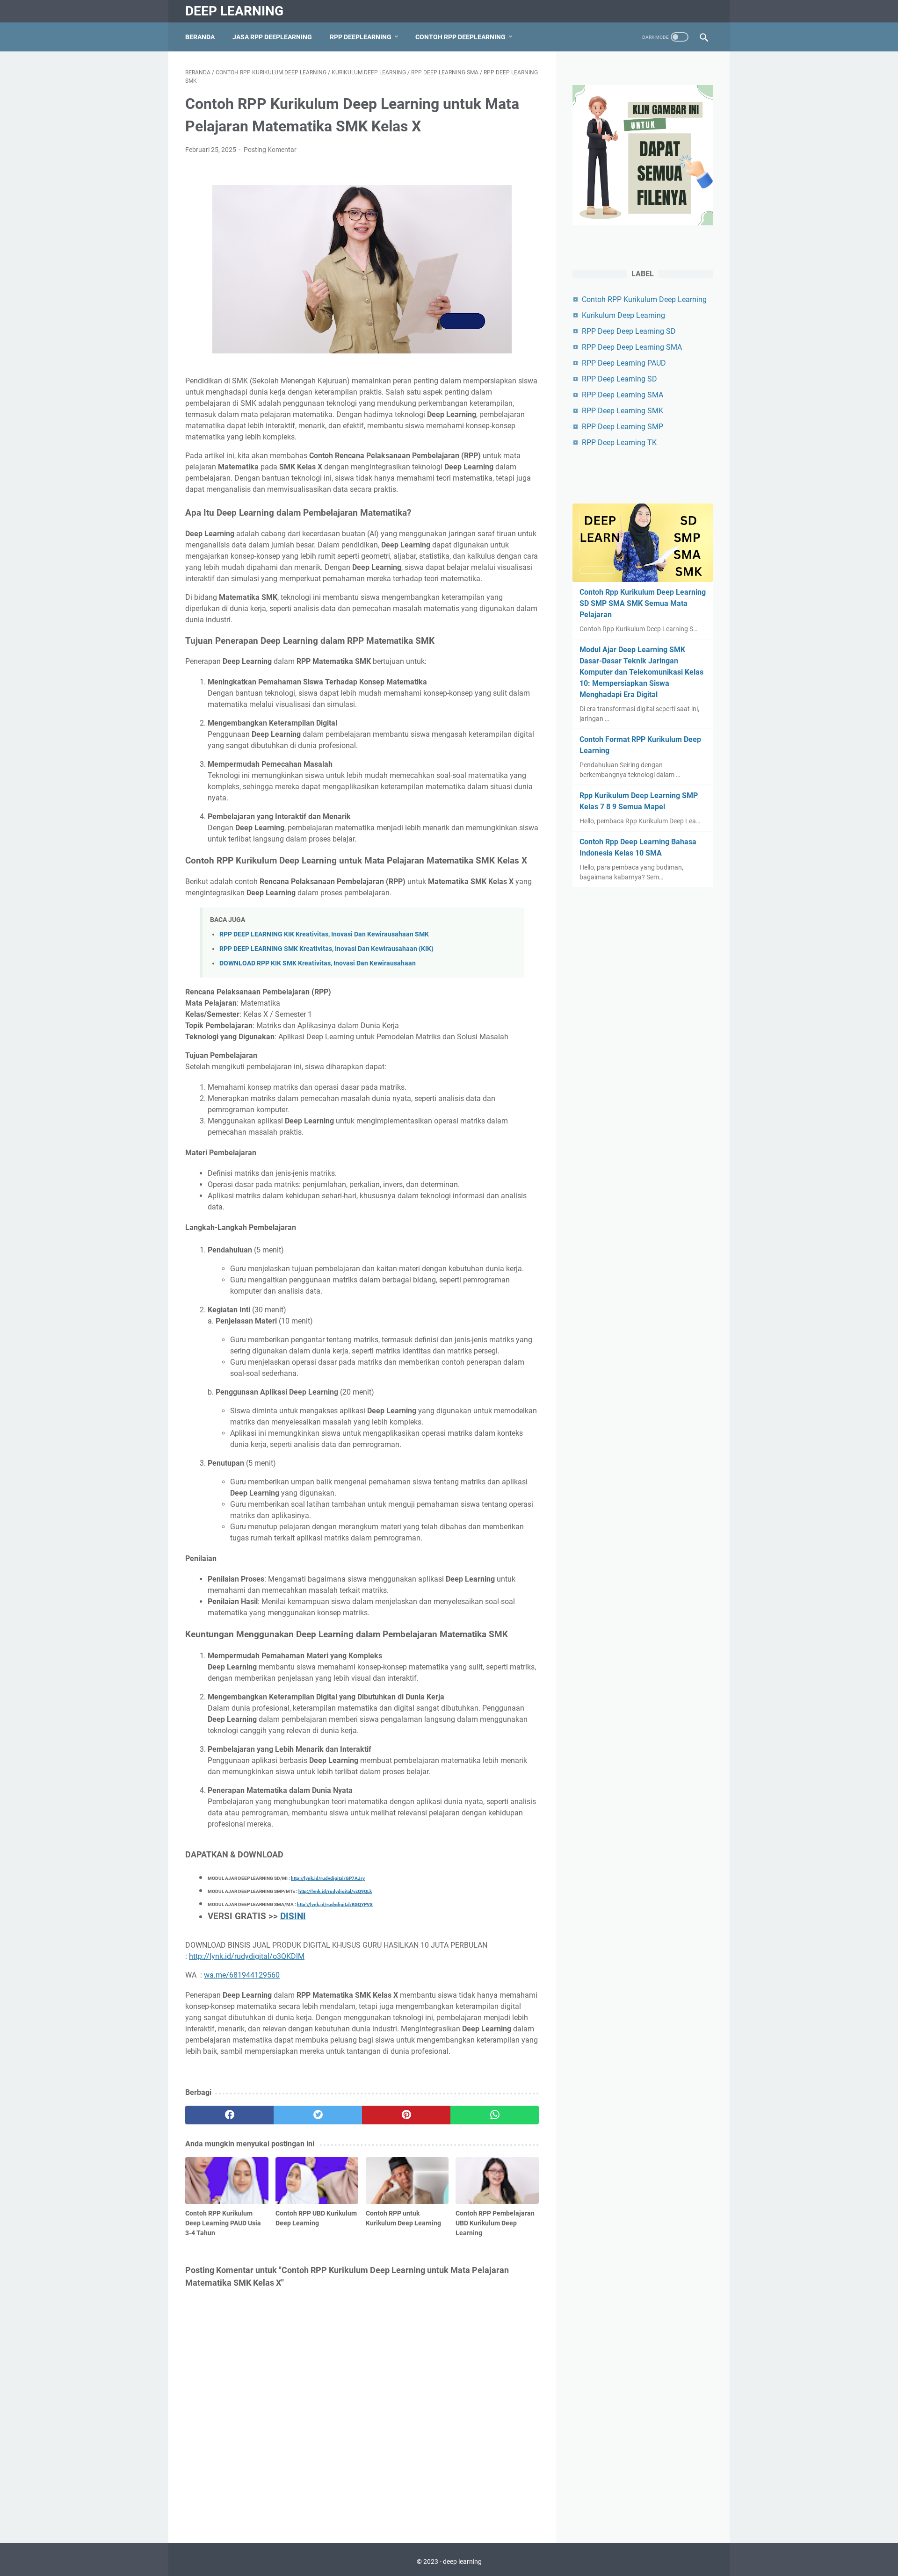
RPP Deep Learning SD (619, 379)
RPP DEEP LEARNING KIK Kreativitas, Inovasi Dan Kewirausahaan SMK (324, 934)
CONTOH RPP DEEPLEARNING (460, 37)
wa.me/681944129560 (242, 1975)
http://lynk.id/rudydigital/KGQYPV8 (335, 1904)
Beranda (200, 37)
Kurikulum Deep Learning (623, 315)
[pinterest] (406, 2115)
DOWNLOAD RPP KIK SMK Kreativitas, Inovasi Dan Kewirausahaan (318, 963)
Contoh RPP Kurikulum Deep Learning (644, 299)
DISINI (293, 1916)
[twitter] (318, 2115)
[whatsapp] (495, 2115)
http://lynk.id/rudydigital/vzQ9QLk (335, 1891)
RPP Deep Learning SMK (623, 411)
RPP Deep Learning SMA (623, 395)
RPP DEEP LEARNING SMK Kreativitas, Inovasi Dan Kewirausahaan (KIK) (326, 949)
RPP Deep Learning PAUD (624, 363)
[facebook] (229, 2115)
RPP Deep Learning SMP (623, 427)
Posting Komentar (270, 150)
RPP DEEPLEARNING (361, 37)
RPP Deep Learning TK (619, 443)
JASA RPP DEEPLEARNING (272, 37)
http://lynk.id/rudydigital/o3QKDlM (247, 1956)
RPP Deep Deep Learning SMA (632, 347)
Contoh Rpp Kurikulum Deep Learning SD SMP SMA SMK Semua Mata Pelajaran (643, 603)
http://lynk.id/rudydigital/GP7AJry (328, 1878)
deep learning (234, 11)
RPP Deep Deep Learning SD (629, 331)
